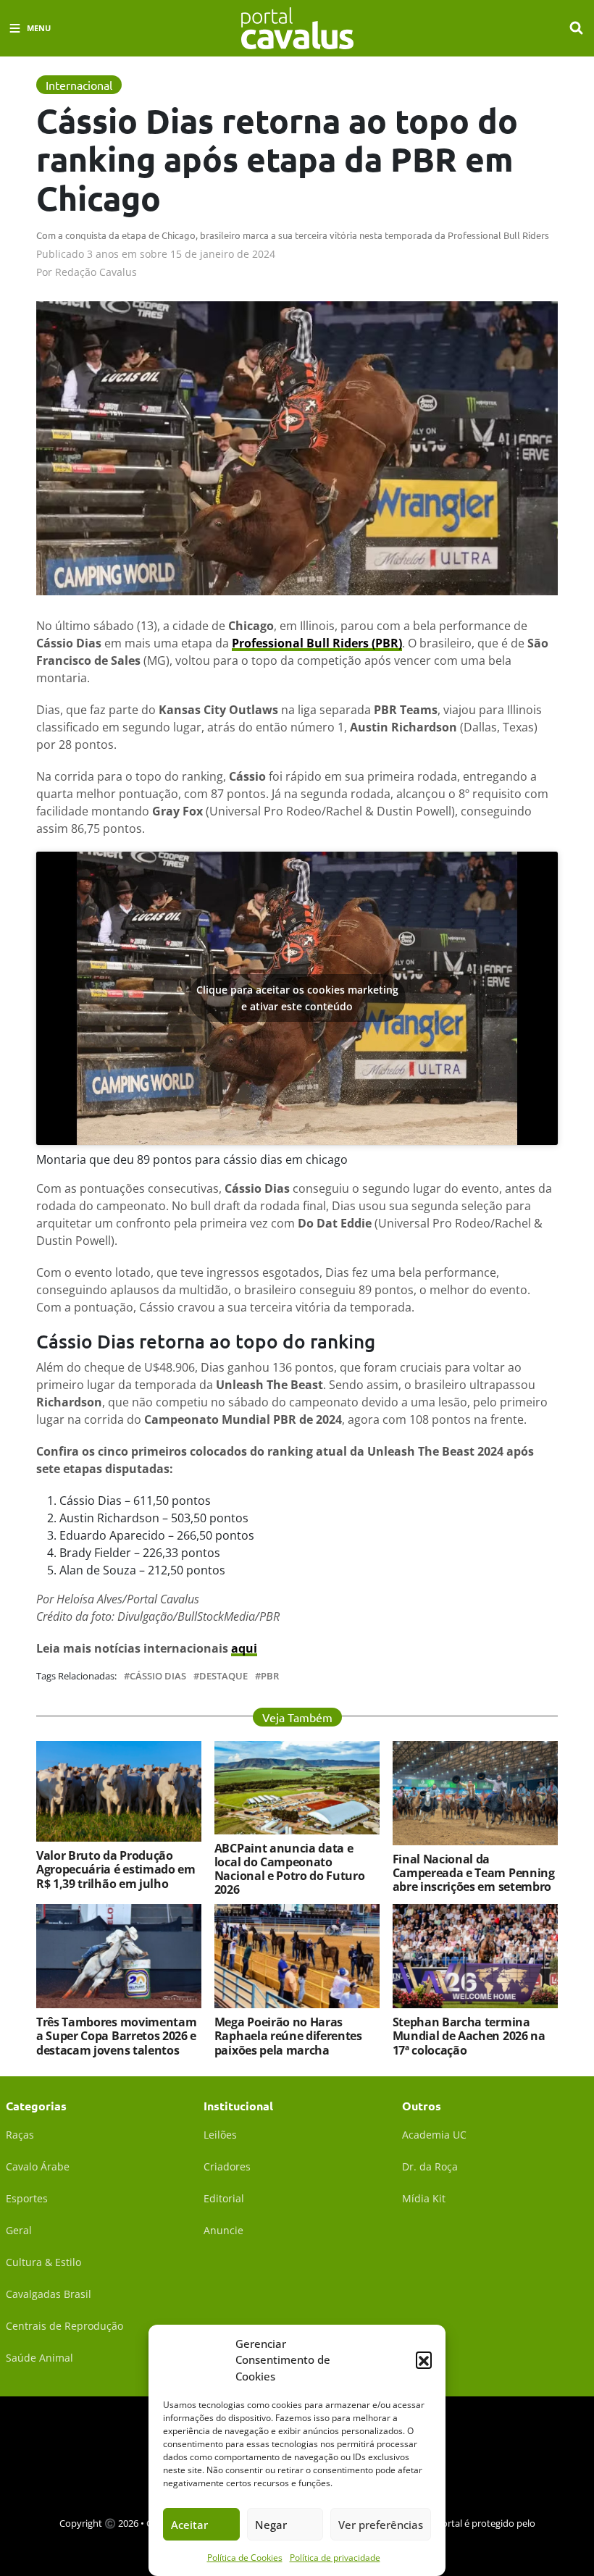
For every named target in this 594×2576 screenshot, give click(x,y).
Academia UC (434, 2135)
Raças (20, 2135)
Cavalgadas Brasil (49, 2294)
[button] (424, 2359)
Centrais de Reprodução (64, 2326)
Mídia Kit (424, 2198)
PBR (270, 1676)
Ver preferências (381, 2525)
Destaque (223, 1676)
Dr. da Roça (430, 2166)
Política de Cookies (245, 2558)
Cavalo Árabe (38, 2166)
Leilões (220, 2135)
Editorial (224, 2198)
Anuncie (223, 2230)
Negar (271, 2525)
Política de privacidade (335, 2558)
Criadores (227, 2166)
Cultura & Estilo (43, 2262)
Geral (19, 2230)
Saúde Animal (39, 2358)
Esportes (27, 2198)
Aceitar (189, 2525)
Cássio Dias (158, 1676)
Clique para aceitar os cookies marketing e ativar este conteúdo (297, 998)
